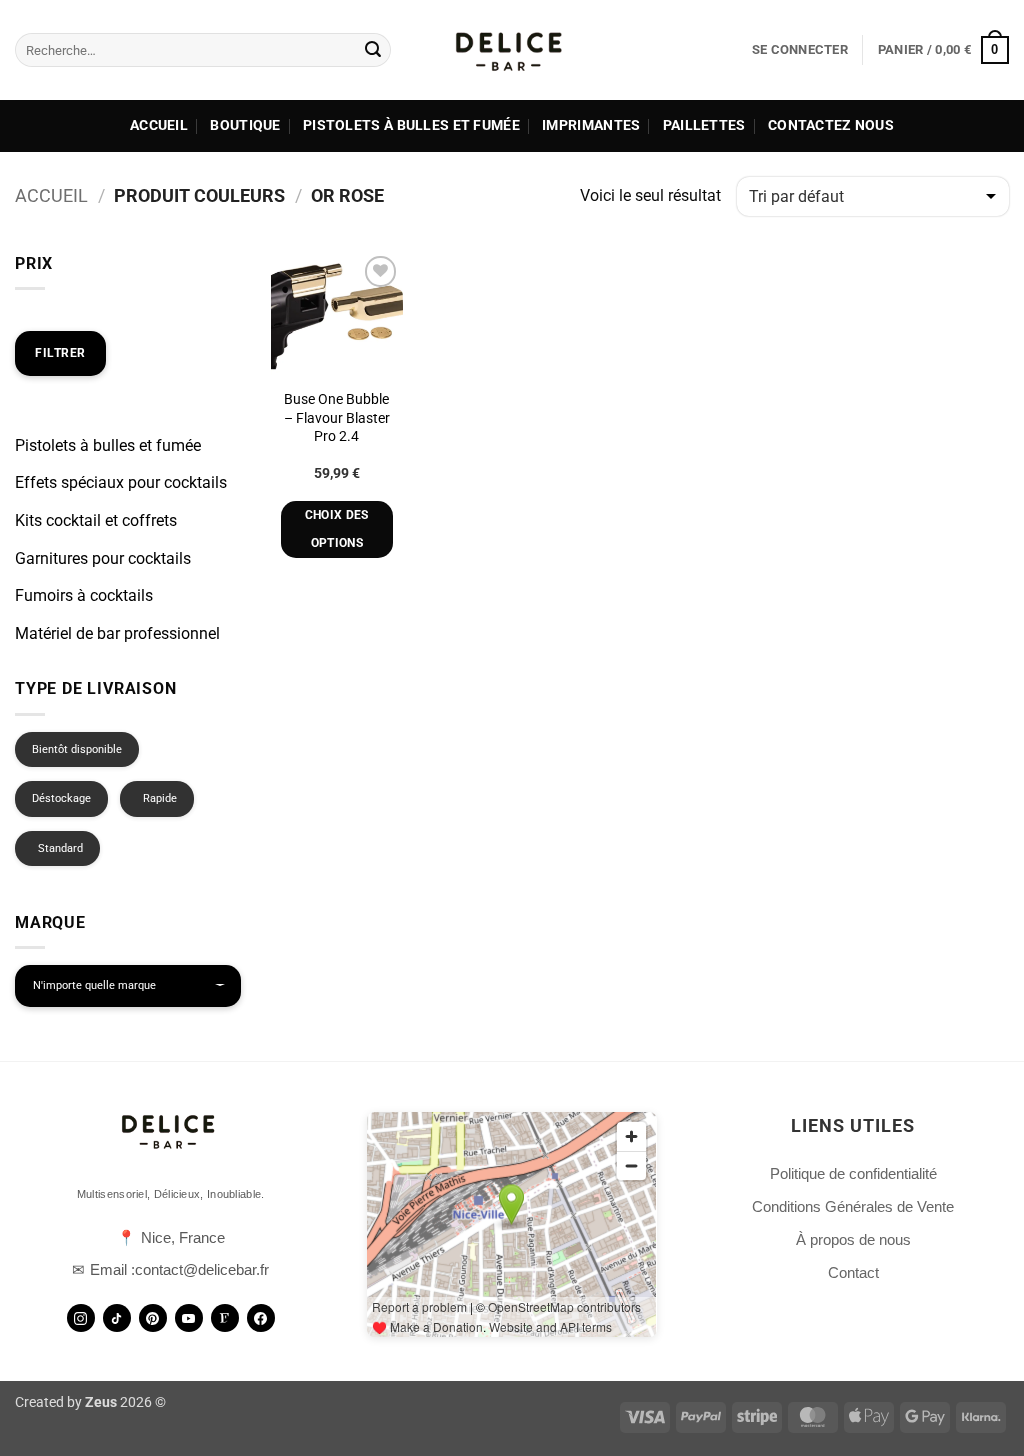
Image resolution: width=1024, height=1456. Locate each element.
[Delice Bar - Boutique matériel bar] (512, 50)
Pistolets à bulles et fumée (411, 125)
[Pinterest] (153, 1318)
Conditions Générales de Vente (853, 1206)
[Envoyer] (373, 50)
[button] (800, 50)
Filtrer (60, 353)
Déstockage (61, 798)
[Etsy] (225, 1318)
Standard (60, 848)
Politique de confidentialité (853, 1173)
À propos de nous (853, 1239)
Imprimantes (591, 125)
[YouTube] (189, 1318)
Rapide (160, 798)
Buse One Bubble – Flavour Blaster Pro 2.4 (337, 418)
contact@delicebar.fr (202, 1269)
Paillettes (704, 125)
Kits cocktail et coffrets (96, 520)
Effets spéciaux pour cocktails (121, 482)
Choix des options (337, 529)
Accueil (159, 125)
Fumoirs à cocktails (84, 595)
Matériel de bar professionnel (117, 633)
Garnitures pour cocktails (103, 558)
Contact (853, 1272)
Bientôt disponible (77, 749)
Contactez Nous (831, 125)
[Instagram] (81, 1318)
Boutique (245, 125)
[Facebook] (261, 1318)
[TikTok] (117, 1318)
